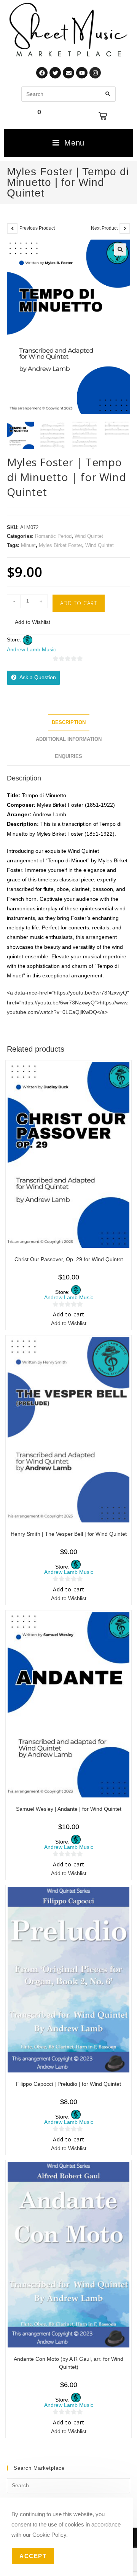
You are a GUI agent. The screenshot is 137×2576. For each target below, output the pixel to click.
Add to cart (79, 603)
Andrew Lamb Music (31, 649)
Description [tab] (69, 723)
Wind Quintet (89, 536)
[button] (120, 249)
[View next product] (125, 229)
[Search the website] (68, 94)
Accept (33, 2556)
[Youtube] (82, 73)
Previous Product (37, 228)
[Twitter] (55, 73)
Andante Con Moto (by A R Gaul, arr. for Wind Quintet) (68, 2363)
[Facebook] (42, 73)
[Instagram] (95, 73)
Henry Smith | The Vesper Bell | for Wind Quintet (69, 1534)
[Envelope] (68, 73)
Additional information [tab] (69, 739)
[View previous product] (12, 229)
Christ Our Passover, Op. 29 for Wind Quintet (69, 1259)
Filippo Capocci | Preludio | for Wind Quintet (68, 2084)
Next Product (104, 228)
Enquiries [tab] (68, 756)
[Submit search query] (108, 94)
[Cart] (103, 116)
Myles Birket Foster (61, 545)
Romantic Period (53, 536)
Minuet (28, 545)
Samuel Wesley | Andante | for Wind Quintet (69, 1809)
